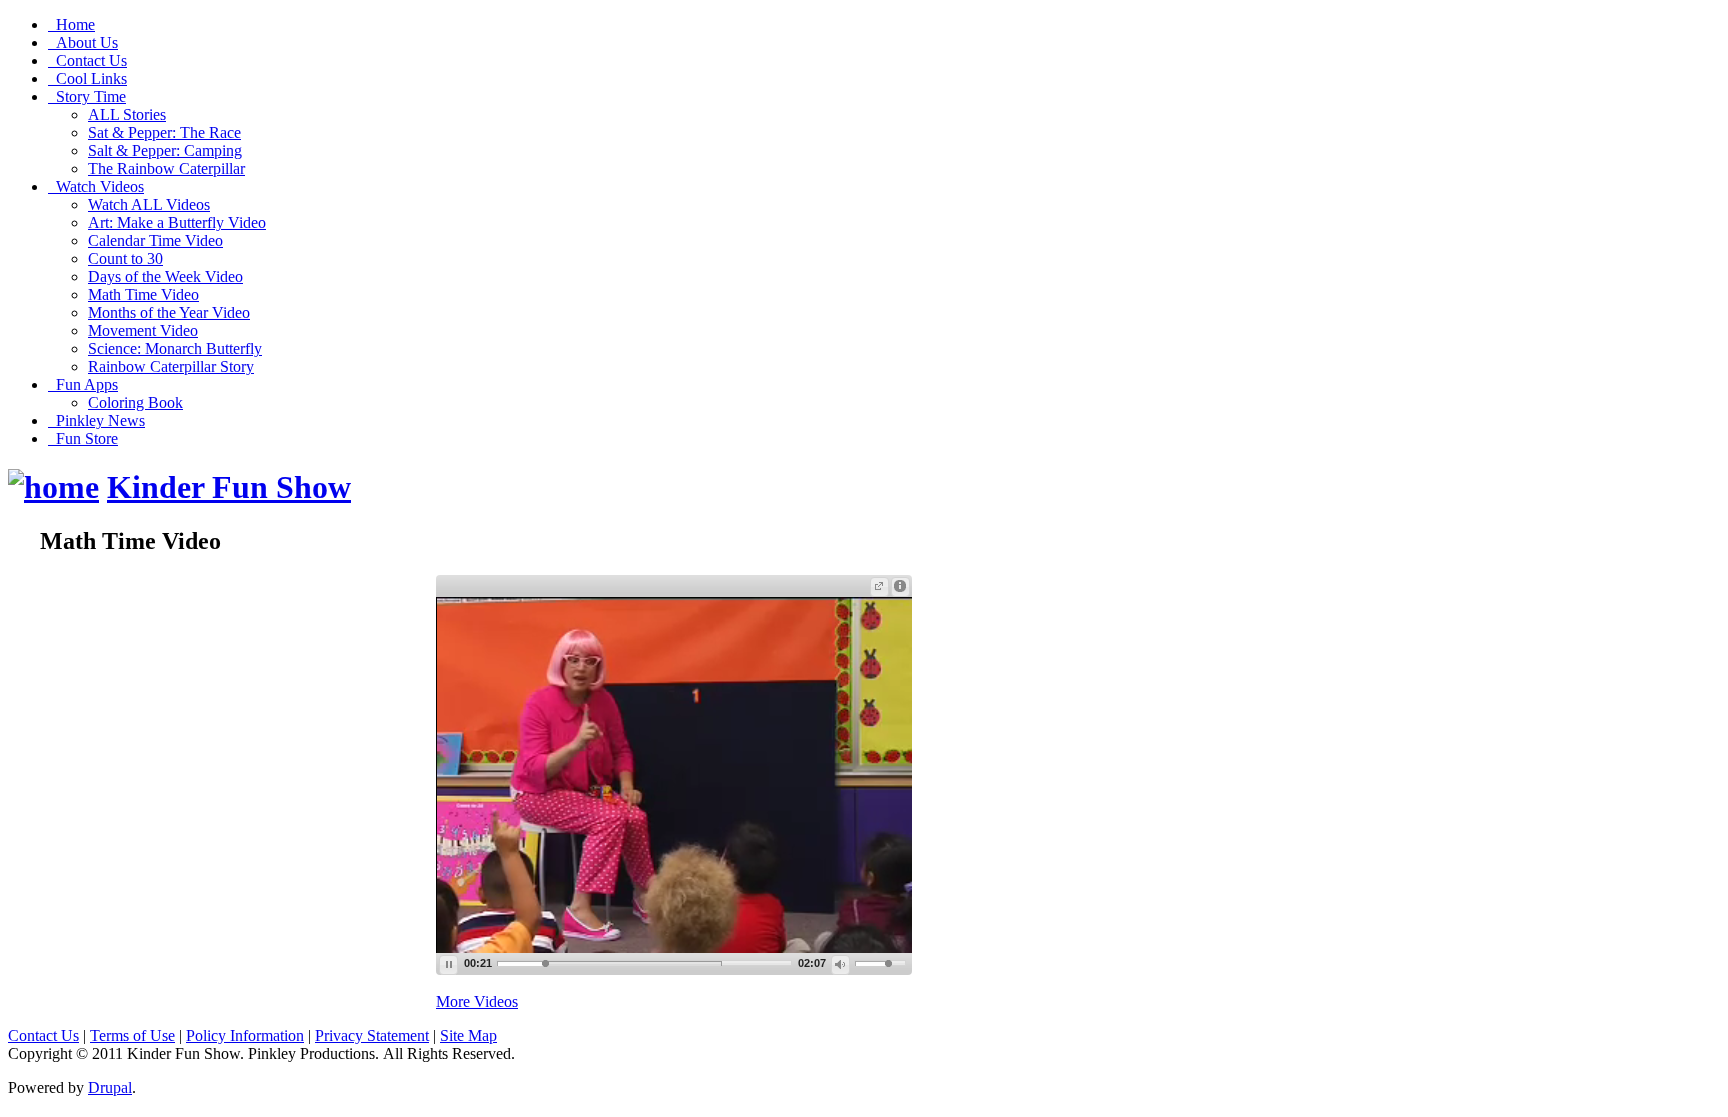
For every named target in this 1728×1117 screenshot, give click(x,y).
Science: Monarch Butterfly (175, 348)
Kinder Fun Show (229, 487)
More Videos (477, 1001)
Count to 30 (125, 258)
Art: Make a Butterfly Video (177, 222)
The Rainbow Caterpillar (166, 168)
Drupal (110, 1087)
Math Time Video (143, 294)
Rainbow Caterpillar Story (171, 366)
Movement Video (143, 330)
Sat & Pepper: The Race (164, 132)
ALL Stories (127, 114)
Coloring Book (135, 402)
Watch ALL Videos (149, 204)
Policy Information (245, 1035)
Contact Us (43, 1035)
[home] (53, 487)
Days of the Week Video (165, 276)
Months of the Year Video (169, 312)
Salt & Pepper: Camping (165, 150)
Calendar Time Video (155, 240)
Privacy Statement (372, 1035)
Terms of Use (132, 1035)
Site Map (468, 1035)
